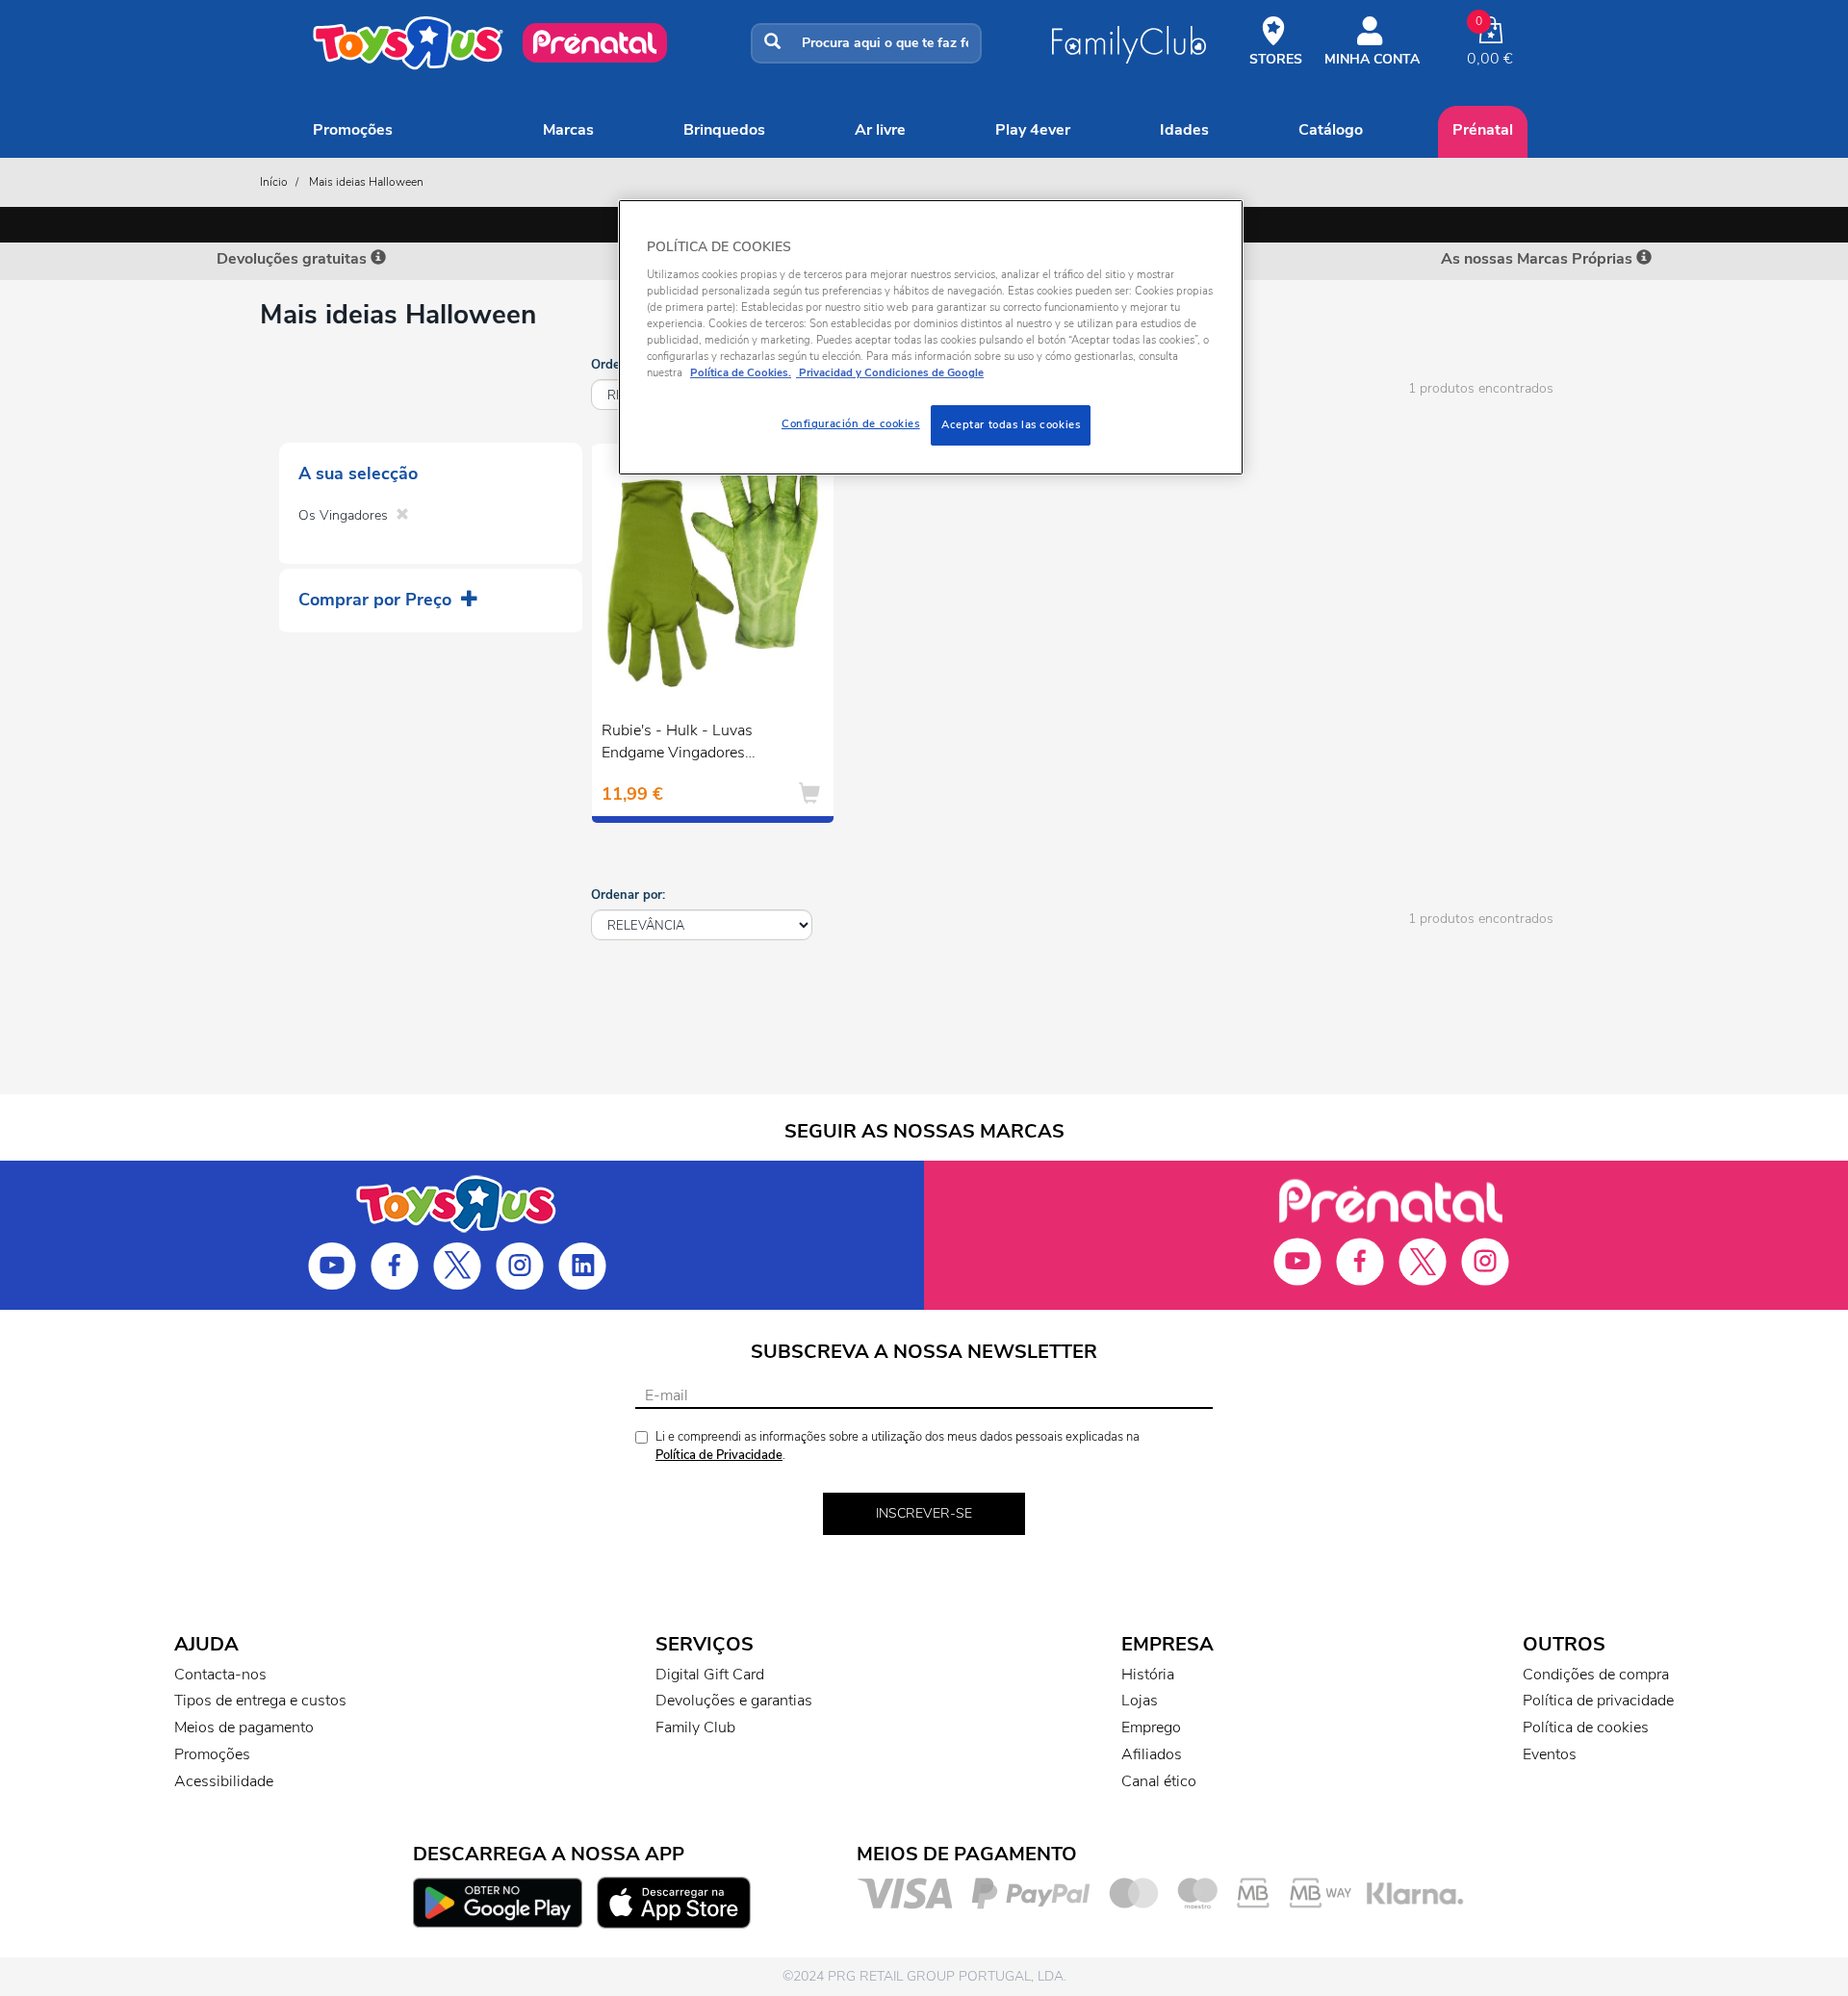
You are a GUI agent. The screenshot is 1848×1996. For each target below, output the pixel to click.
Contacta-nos (220, 1675)
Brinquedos (724, 130)
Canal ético (1159, 1781)
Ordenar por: (628, 895)
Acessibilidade (224, 1781)
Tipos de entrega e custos (260, 1701)
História (1148, 1675)
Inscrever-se (924, 1513)
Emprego (1151, 1727)
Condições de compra (1596, 1675)
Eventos (1550, 1754)
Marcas (568, 130)
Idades (1184, 130)
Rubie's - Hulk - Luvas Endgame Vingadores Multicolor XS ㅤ (677, 744)
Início (274, 182)
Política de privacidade (1598, 1701)
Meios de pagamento (244, 1727)
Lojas (1140, 1701)
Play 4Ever (1033, 130)
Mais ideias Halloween (366, 182)
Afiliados (1152, 1754)
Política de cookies (1586, 1727)
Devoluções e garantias (734, 1701)
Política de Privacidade (719, 1455)
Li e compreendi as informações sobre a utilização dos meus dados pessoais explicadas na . (898, 1446)
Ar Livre (880, 130)
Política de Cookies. (741, 372)
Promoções (353, 130)
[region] (931, 337)
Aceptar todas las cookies (1011, 424)
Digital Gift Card (710, 1675)
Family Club (695, 1727)
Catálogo (1331, 130)
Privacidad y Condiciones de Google (890, 372)
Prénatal (1483, 130)
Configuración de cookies (851, 423)
